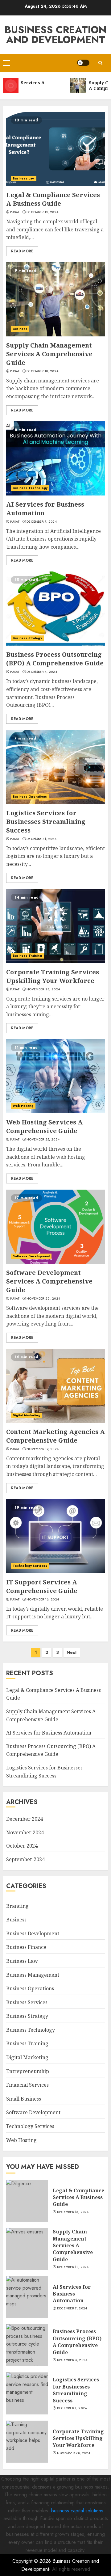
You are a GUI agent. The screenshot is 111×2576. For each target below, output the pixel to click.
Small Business (24, 2099)
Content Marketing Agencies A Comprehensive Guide (55, 1436)
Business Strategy (27, 638)
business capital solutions (77, 2511)
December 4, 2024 (42, 672)
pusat (15, 212)
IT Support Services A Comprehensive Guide (42, 1586)
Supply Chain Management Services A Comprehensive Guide (49, 354)
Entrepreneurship (28, 2071)
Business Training (27, 956)
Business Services (27, 2002)
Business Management (33, 1975)
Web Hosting (23, 1106)
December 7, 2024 (42, 522)
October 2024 (22, 1846)
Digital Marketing (27, 1415)
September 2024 (25, 1859)
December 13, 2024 (42, 212)
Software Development (31, 1256)
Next (72, 1652)
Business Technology (30, 488)
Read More (22, 251)
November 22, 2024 (43, 1299)
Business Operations (30, 797)
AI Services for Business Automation (49, 1733)
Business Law (24, 178)
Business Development (33, 1933)
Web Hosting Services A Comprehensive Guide (44, 1126)
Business (20, 329)
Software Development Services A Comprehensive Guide (49, 1281)
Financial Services (27, 2085)
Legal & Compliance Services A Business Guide (53, 199)
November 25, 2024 (43, 1140)
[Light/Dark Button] (83, 63)
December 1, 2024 (41, 839)
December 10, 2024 (42, 371)
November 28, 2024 (43, 989)
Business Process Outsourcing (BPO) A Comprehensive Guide (55, 659)
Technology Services (30, 1566)
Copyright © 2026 (32, 2561)
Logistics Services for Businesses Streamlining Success (46, 822)
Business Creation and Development (55, 35)
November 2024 (25, 1832)
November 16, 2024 (43, 1600)
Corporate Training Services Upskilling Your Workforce (53, 976)
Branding (17, 1906)
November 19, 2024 (43, 1449)
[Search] (100, 63)
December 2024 (25, 1819)
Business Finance (26, 1947)
